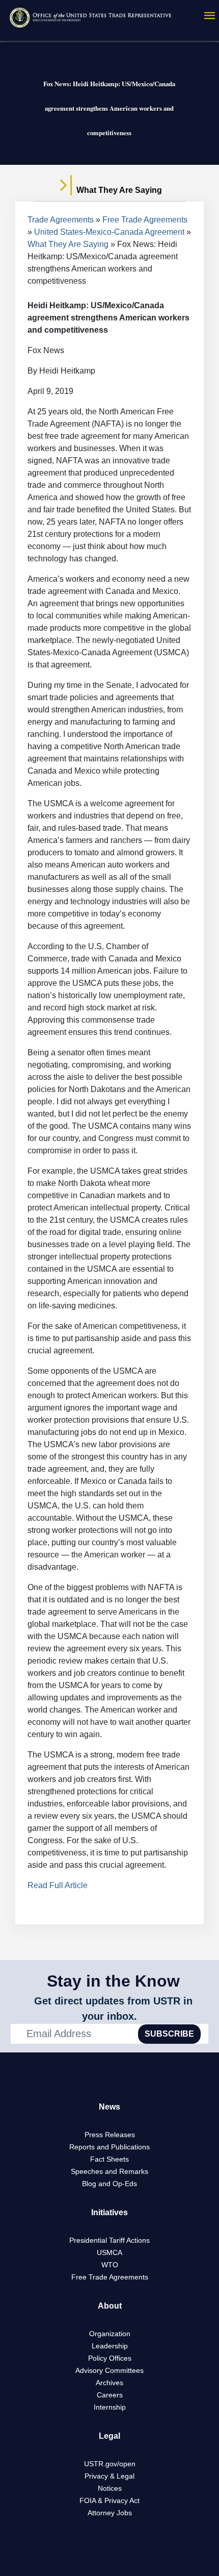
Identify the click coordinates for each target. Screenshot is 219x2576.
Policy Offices (110, 2358)
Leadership (110, 2346)
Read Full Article (58, 1885)
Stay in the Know (113, 1981)
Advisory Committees (109, 2370)
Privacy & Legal (109, 2476)
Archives (109, 2383)
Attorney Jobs (110, 2513)
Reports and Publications (109, 2147)
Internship (110, 2407)
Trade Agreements (61, 220)
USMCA (109, 2252)
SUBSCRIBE (169, 2034)
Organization (110, 2334)
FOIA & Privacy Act (109, 2500)
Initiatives (109, 2212)
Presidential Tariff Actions (109, 2240)
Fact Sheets (109, 2159)
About (110, 2306)
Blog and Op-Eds (109, 2184)
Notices (110, 2488)
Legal (109, 2436)
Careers (110, 2395)
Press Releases (110, 2135)
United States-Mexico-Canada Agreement (109, 232)
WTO (110, 2265)
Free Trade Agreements (145, 220)
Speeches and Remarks (109, 2171)
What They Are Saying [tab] (118, 190)
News (109, 2107)
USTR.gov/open (110, 2464)
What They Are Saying (68, 244)
